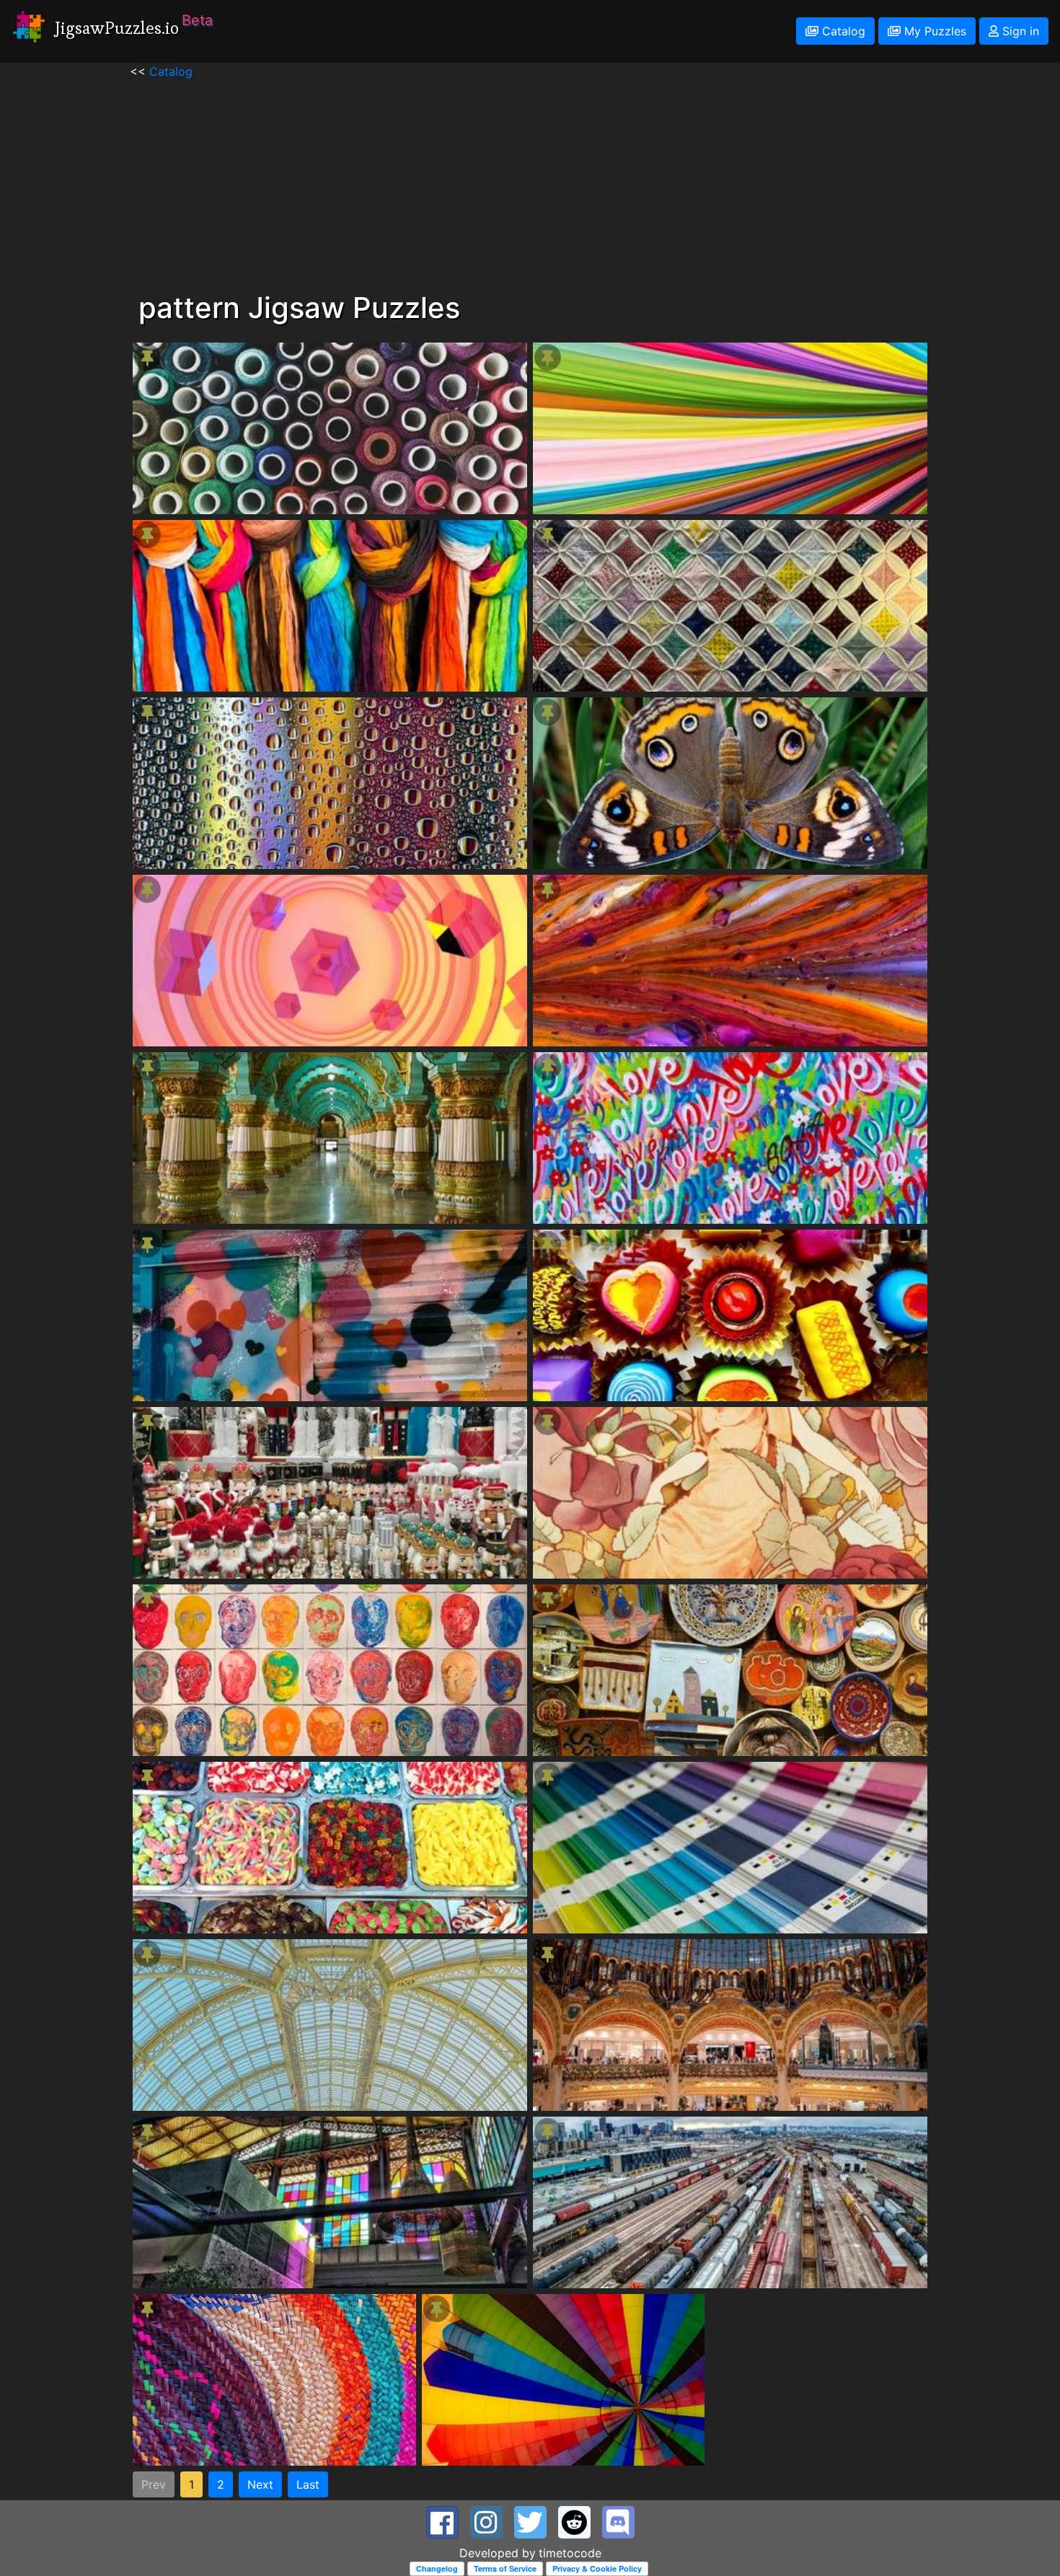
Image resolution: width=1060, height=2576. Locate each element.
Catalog (842, 31)
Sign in (1019, 31)
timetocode (570, 2553)
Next (260, 2484)
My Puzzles (933, 31)
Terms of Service (505, 2568)
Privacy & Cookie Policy (597, 2568)
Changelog (437, 2568)
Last (308, 2484)
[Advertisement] (530, 181)
